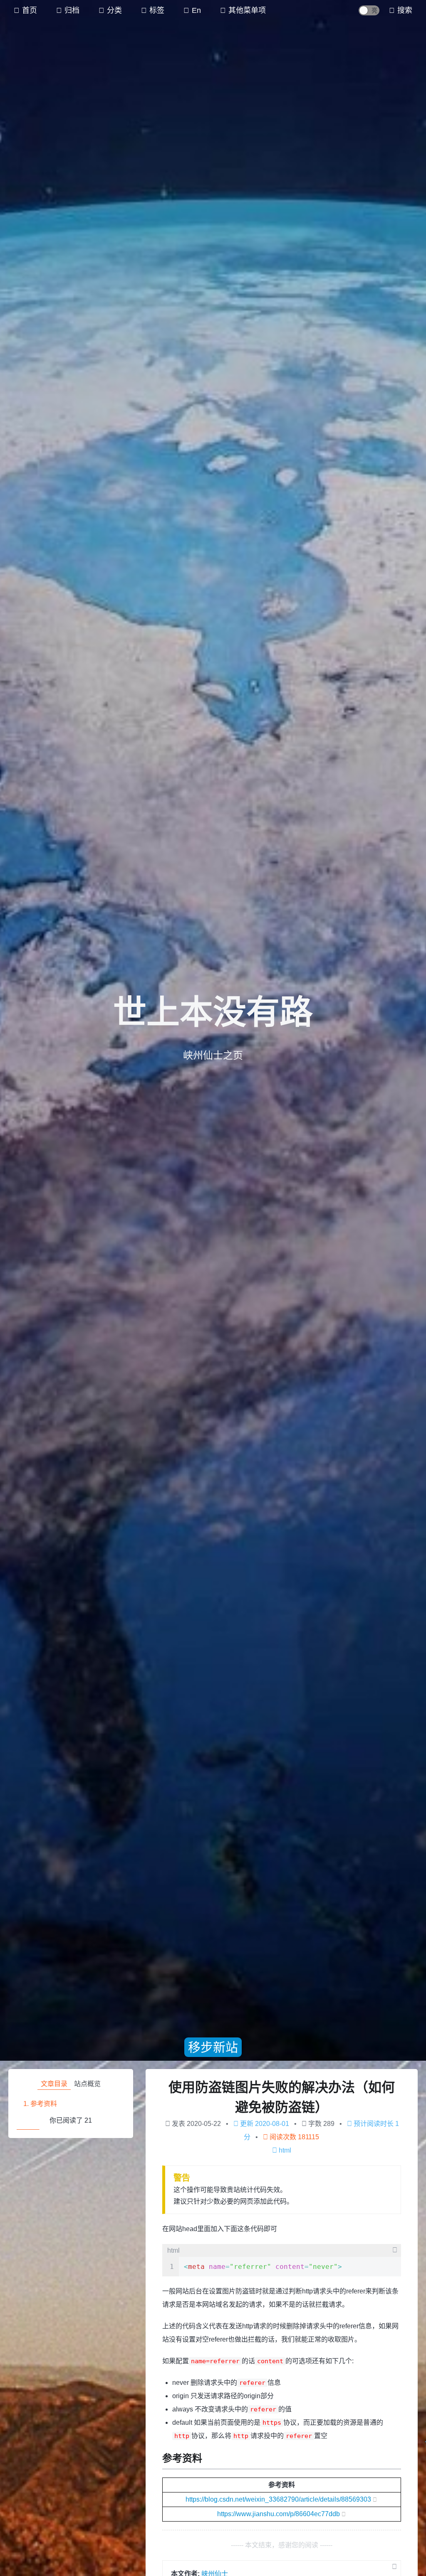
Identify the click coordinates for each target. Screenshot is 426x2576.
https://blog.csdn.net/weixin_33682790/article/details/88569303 (278, 2499)
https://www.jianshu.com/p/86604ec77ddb (279, 2514)
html (285, 2150)
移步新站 (213, 2047)
